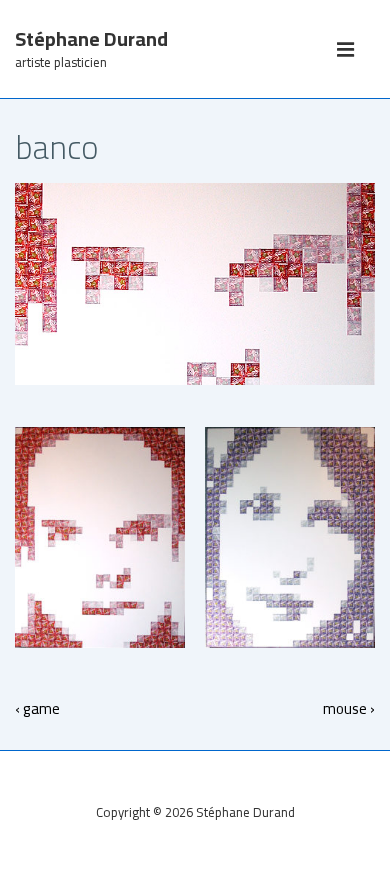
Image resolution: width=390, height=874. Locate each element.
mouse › (349, 708)
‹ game (37, 708)
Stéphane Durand (91, 38)
